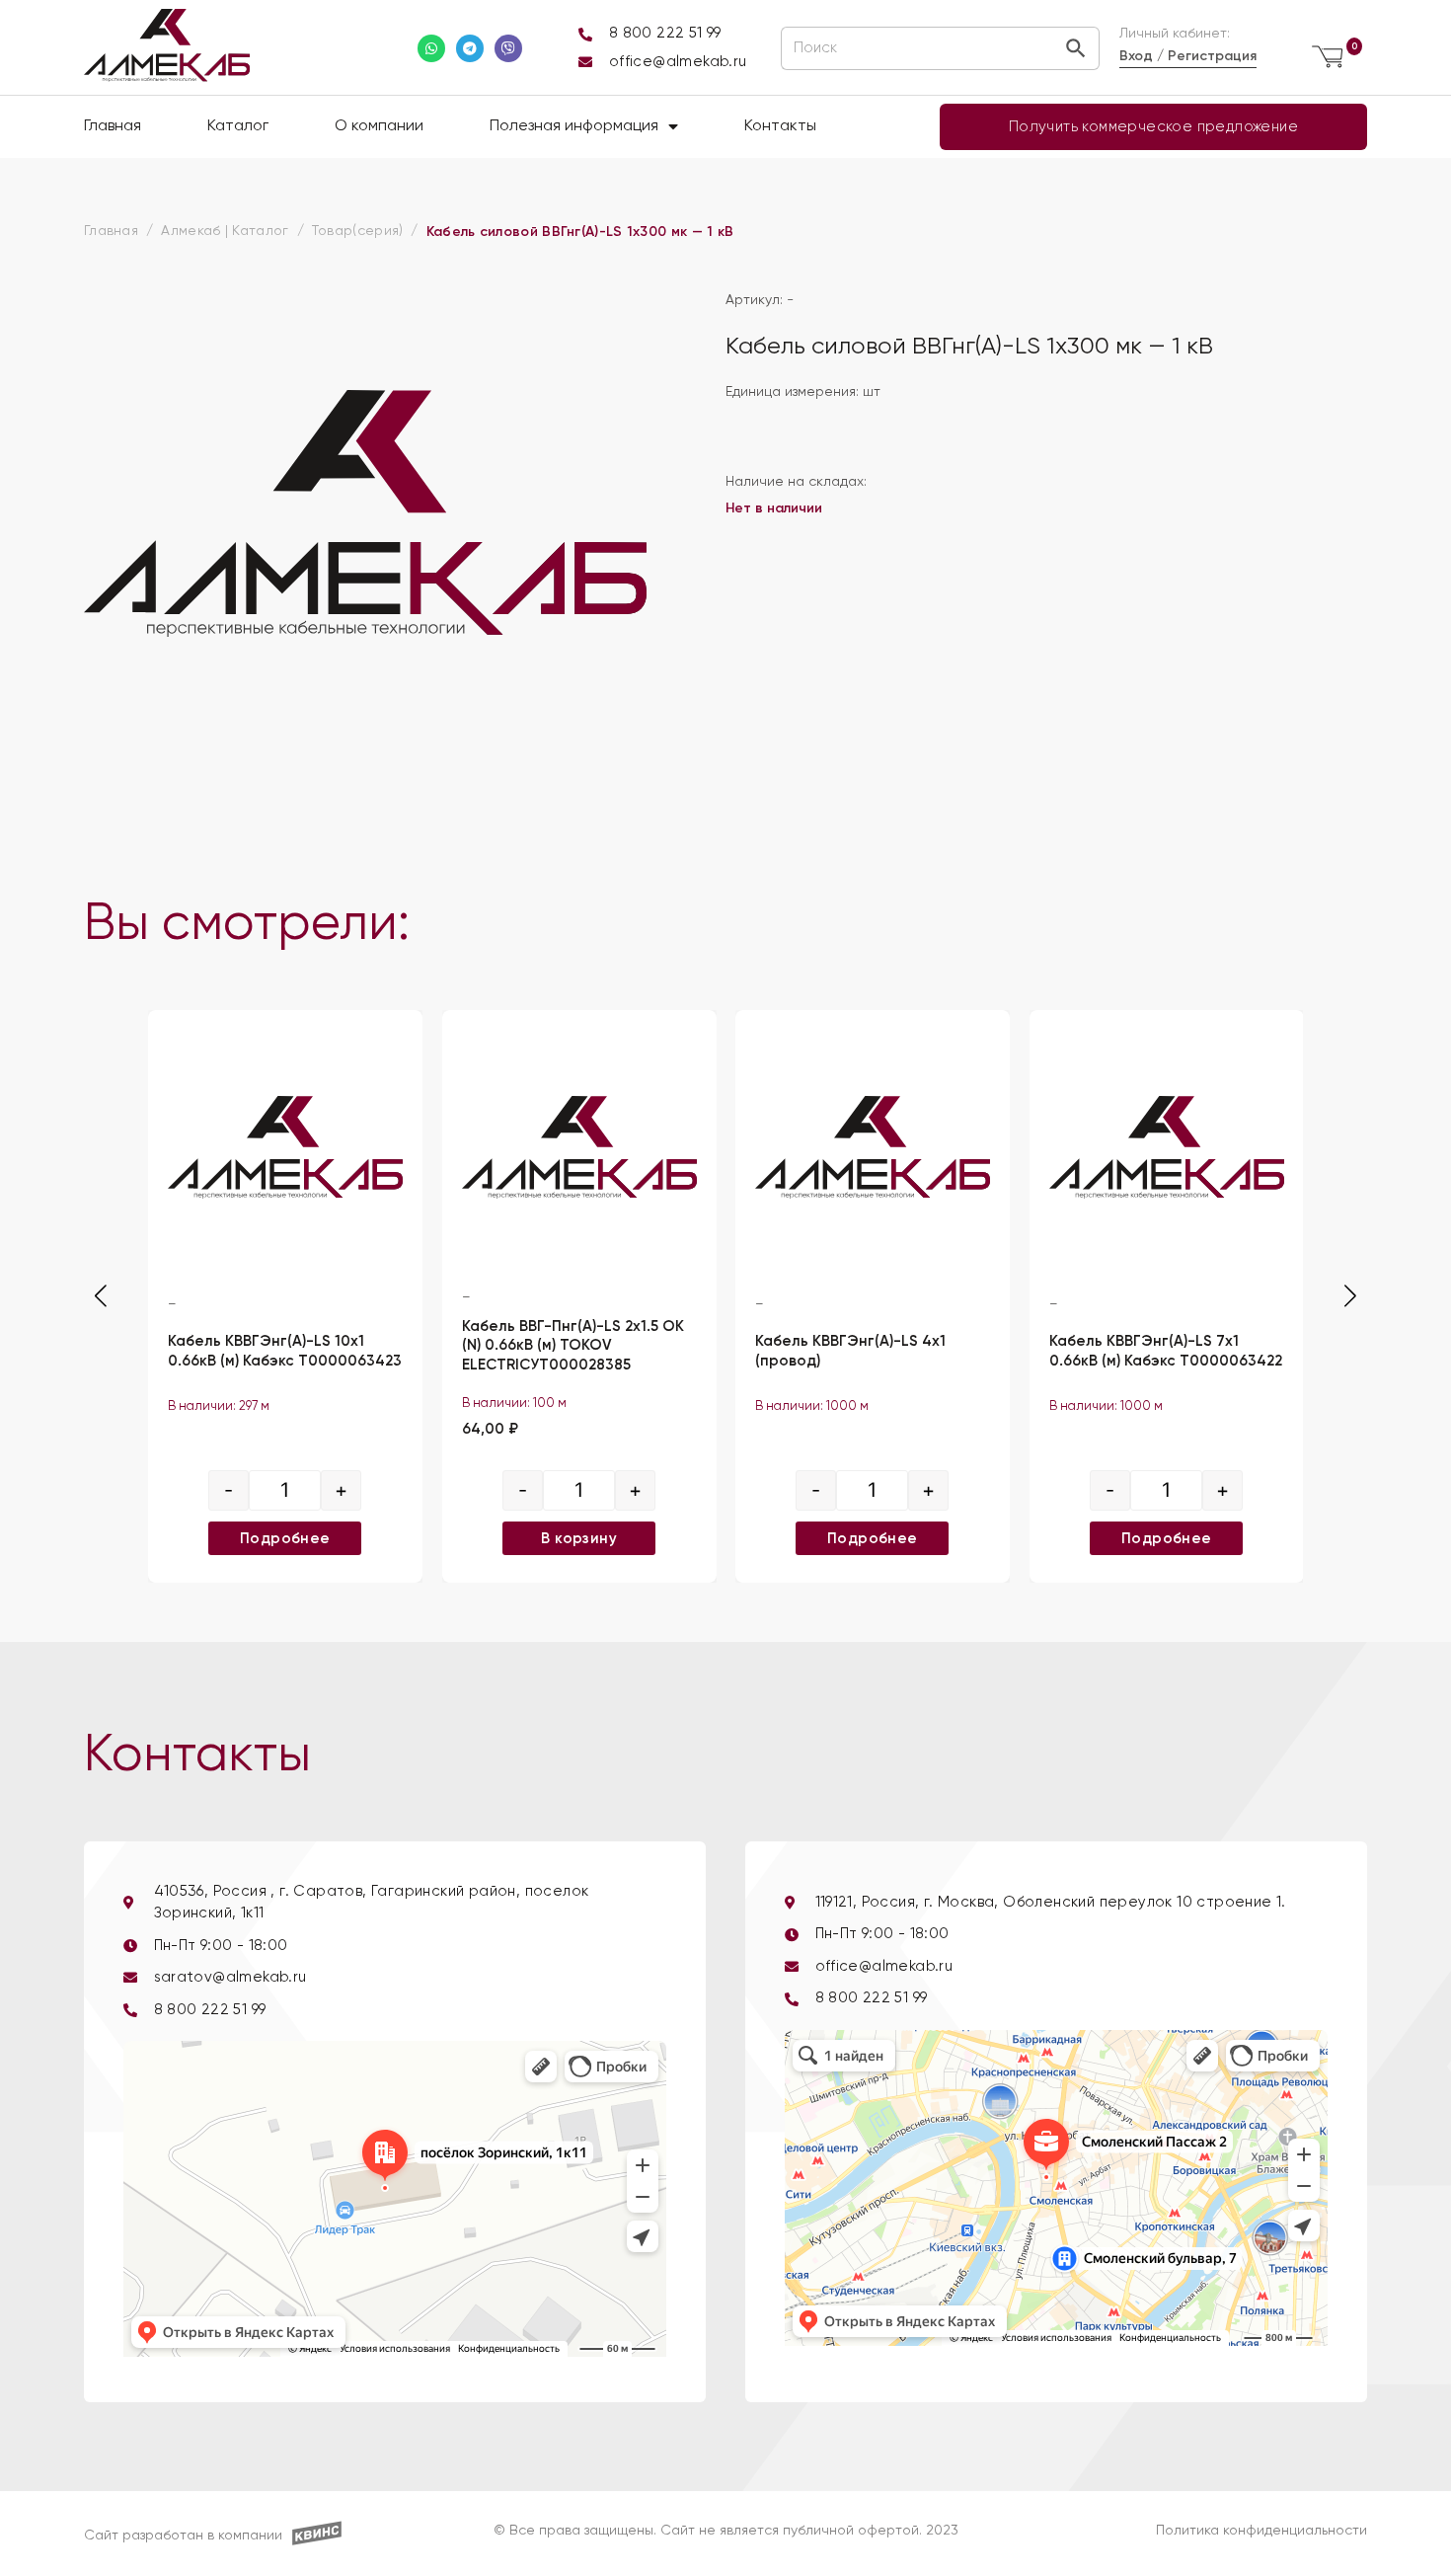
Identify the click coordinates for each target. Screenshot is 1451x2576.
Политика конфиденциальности (1261, 2531)
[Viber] (508, 48)
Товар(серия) (358, 231)
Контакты (780, 126)
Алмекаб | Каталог (225, 231)
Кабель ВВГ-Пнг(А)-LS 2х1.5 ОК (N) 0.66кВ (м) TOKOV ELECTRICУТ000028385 (573, 1345)
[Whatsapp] (431, 48)
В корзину (579, 1537)
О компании (379, 126)
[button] (1350, 1296)
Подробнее (285, 1537)
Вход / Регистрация (1188, 56)
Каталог (238, 126)
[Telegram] (470, 48)
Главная (113, 126)
